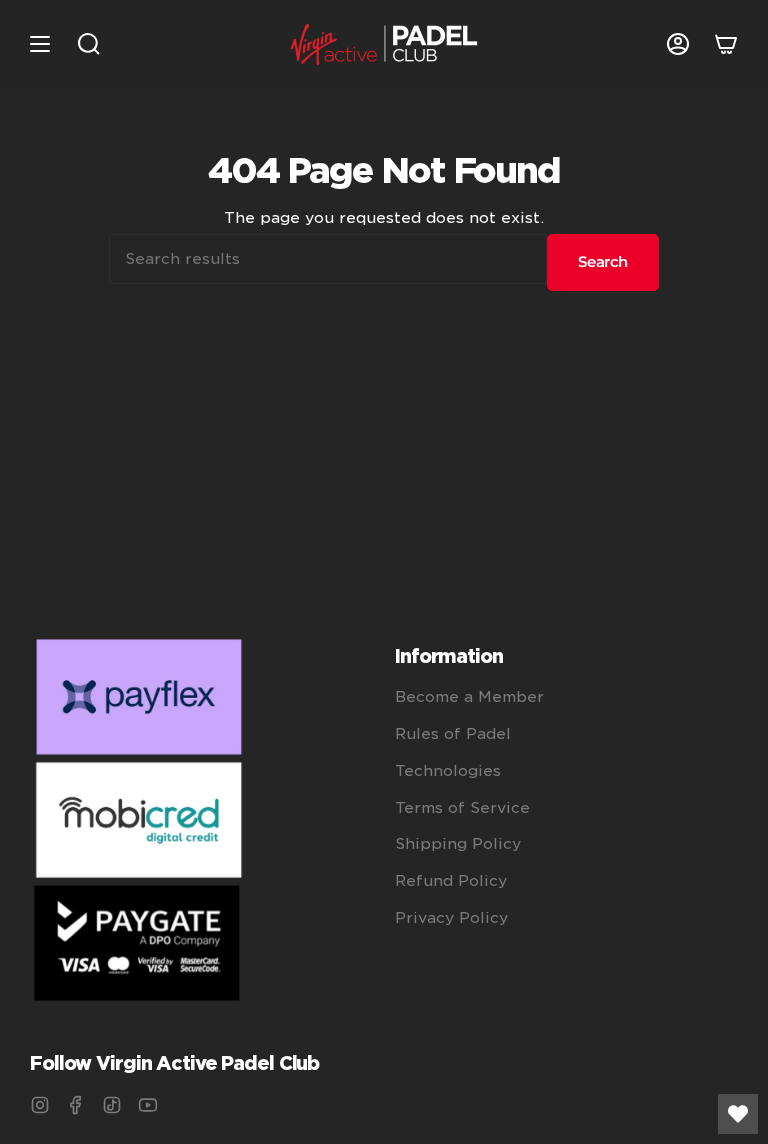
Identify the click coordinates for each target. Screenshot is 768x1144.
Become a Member (469, 697)
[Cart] (726, 44)
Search (603, 261)
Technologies (448, 771)
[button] (89, 44)
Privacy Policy (451, 918)
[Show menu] (40, 44)
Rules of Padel (453, 734)
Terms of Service (462, 808)
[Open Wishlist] (738, 1114)
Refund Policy (451, 881)
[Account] (678, 44)
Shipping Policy (458, 844)
